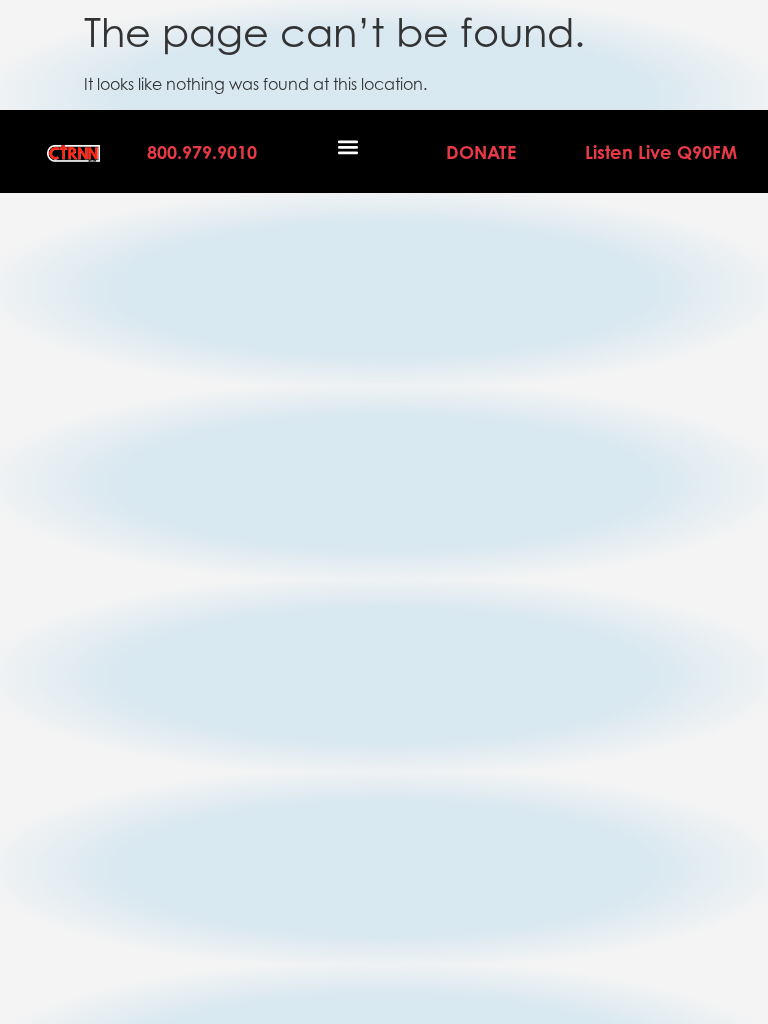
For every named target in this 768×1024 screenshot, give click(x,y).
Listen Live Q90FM (661, 152)
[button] (348, 146)
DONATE (481, 152)
